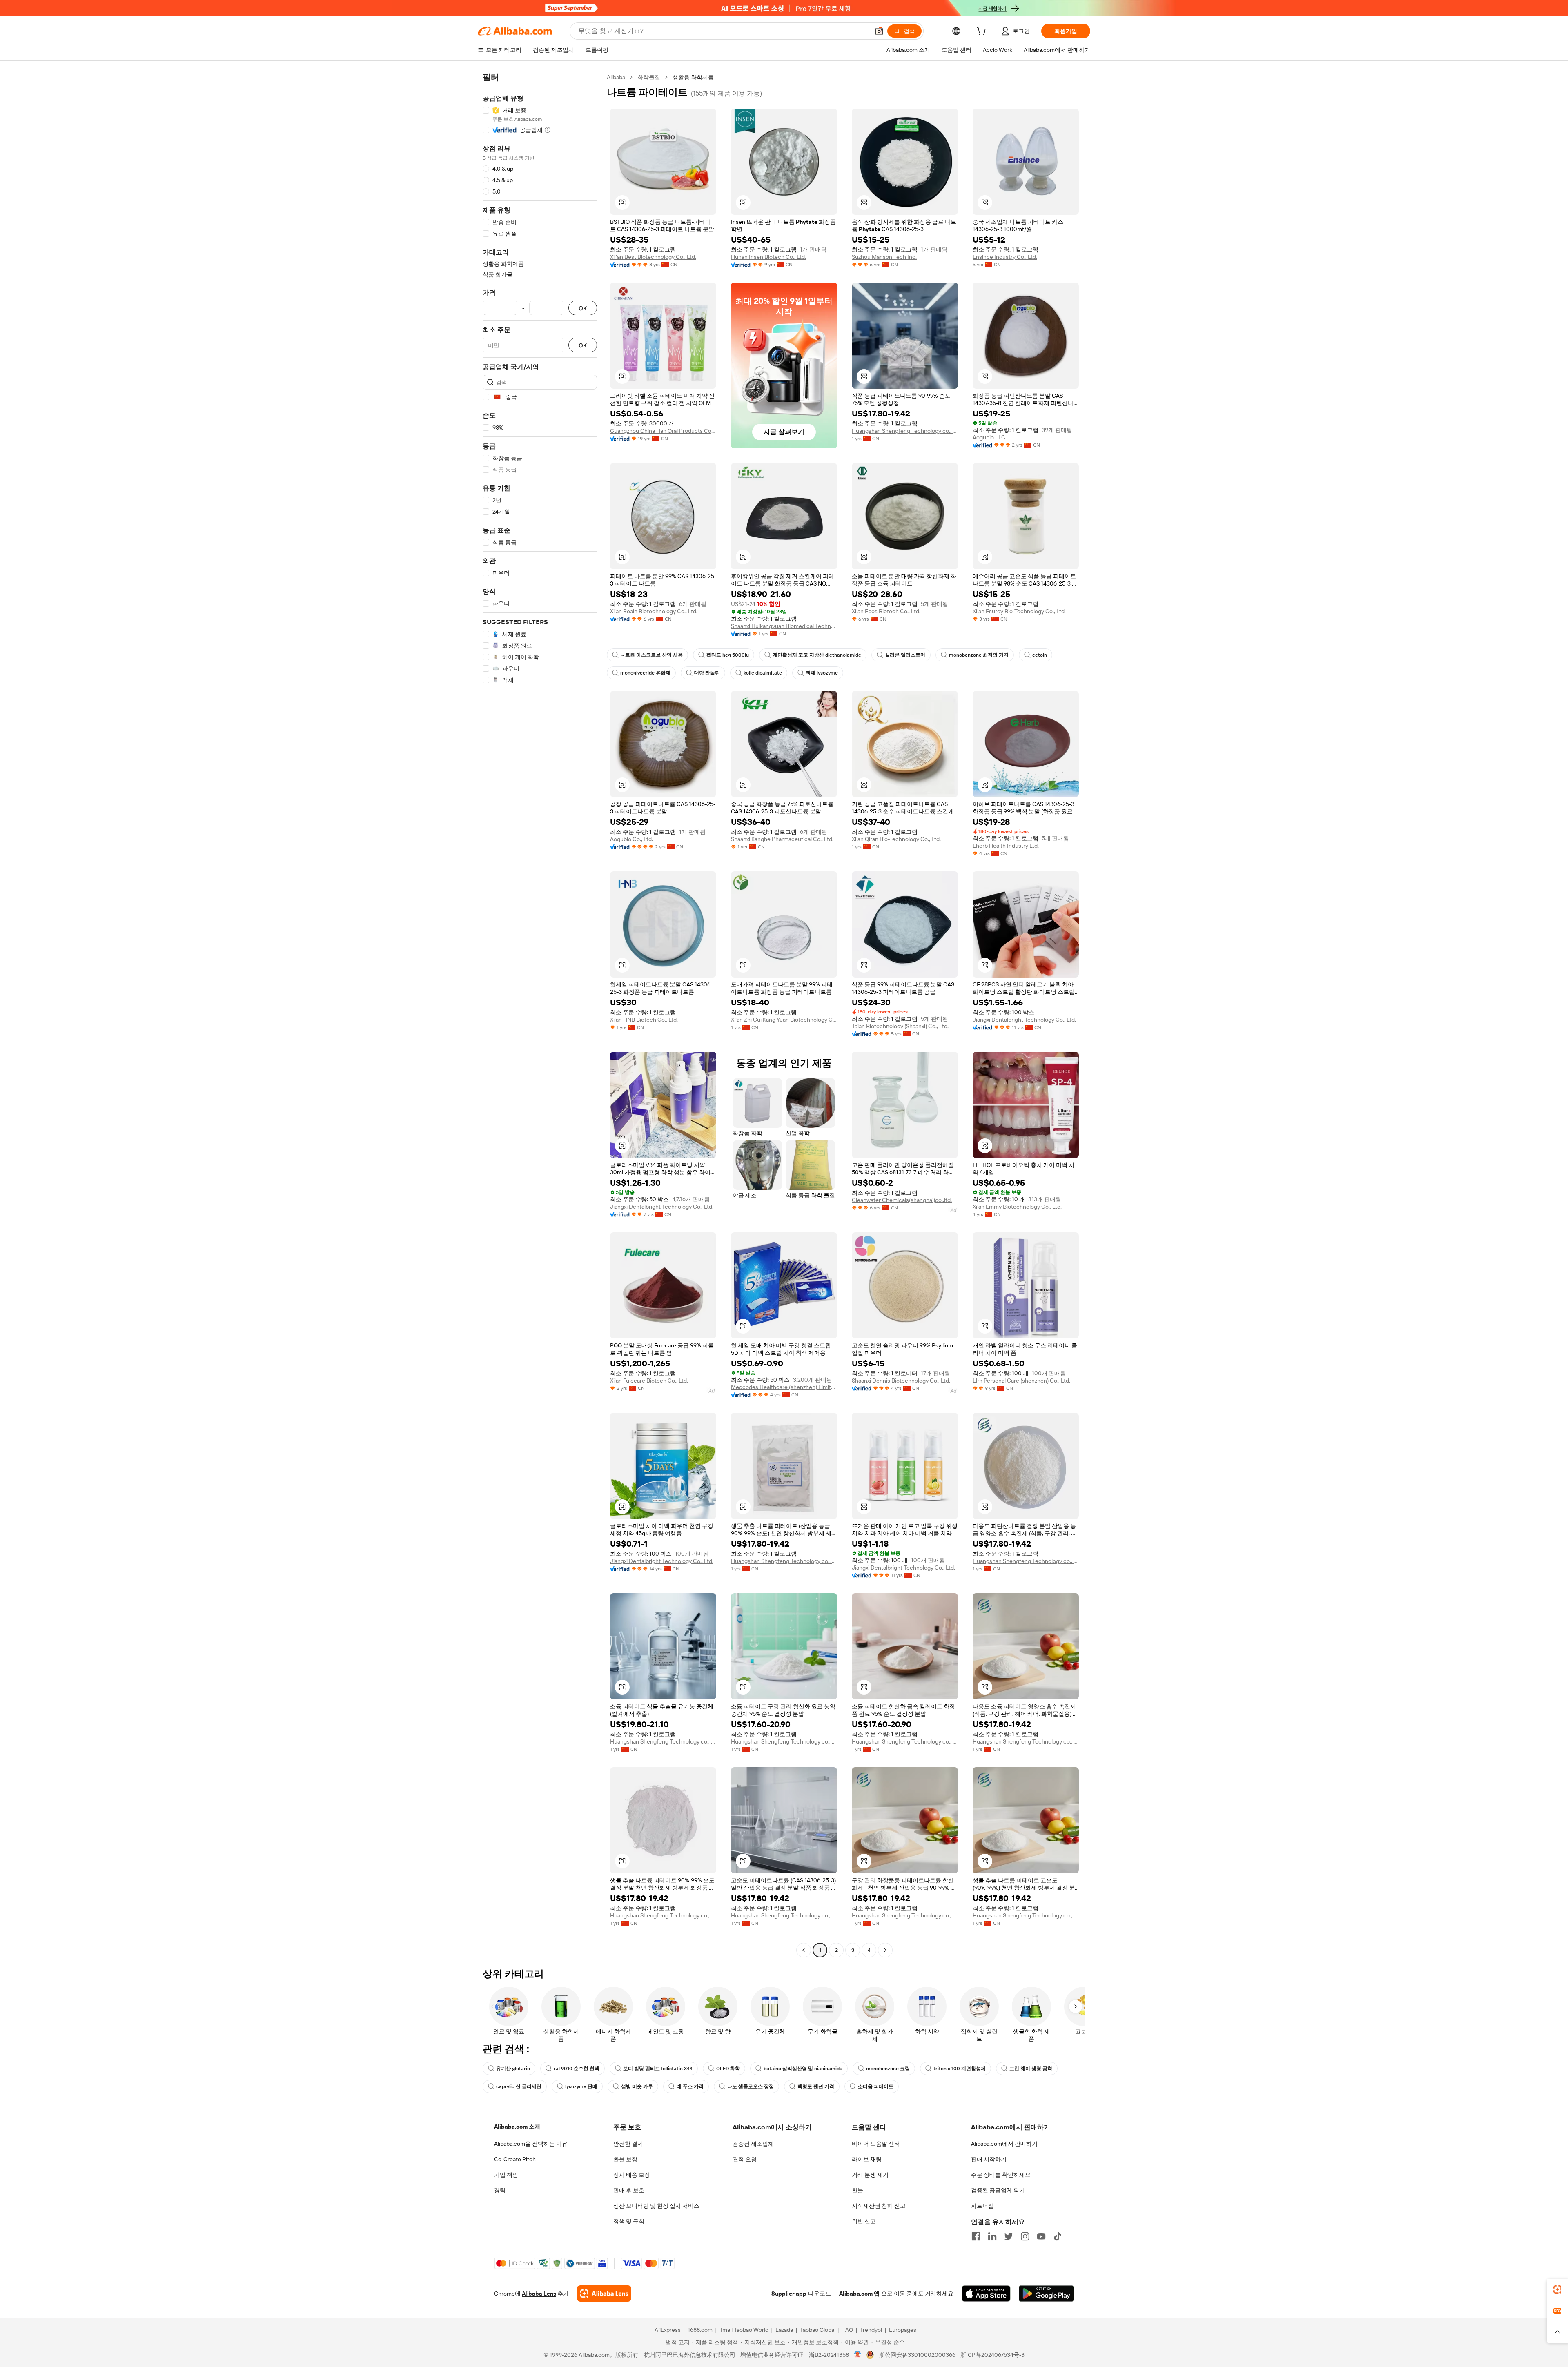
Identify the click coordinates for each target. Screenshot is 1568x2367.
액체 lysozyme (822, 673)
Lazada (784, 2330)
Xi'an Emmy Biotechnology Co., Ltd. (1017, 1207)
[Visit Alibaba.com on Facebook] (976, 2236)
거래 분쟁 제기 (870, 2175)
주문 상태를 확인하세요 (1001, 2175)
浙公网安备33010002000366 (917, 2355)
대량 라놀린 (707, 673)
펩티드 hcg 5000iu (728, 655)
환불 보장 (625, 2159)
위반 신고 (864, 2221)
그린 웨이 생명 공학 (1031, 2069)
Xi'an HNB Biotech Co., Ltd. (644, 1020)
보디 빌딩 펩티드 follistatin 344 (658, 2069)
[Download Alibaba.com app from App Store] (986, 2294)
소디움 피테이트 (876, 2086)
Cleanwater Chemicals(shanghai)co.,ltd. (902, 1200)
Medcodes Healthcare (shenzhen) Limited (784, 1387)
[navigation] (540, 1015)
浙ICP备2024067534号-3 (992, 2355)
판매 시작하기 (989, 2159)
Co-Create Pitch (515, 2159)
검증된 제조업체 (753, 2144)
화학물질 (649, 77)
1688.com (700, 2330)
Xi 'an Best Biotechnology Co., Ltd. (653, 257)
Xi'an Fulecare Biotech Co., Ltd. (649, 1381)
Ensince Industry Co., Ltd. (1005, 257)
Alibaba (616, 77)
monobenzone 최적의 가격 (979, 655)
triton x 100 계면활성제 (960, 2069)
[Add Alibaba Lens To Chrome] (604, 2294)
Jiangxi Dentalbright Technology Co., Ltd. (1024, 1020)
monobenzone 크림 (888, 2069)
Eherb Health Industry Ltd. (1006, 846)
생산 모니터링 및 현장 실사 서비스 (656, 2206)
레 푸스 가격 (690, 2086)
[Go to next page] (885, 1950)
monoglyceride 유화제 (645, 673)
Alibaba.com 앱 (859, 2294)
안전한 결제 (628, 2144)
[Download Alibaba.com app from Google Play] (1046, 2294)
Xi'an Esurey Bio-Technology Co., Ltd (1019, 611)
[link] (1557, 2289)
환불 (857, 2190)
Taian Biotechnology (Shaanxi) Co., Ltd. (900, 1026)
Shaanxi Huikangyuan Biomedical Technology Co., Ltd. (784, 626)
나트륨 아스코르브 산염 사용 (651, 655)
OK (583, 308)
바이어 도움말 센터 (876, 2144)
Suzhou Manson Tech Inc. (884, 257)
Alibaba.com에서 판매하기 (1004, 2144)
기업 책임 (506, 2175)
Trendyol (871, 2330)
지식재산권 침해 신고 (879, 2206)
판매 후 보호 (629, 2190)
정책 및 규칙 (629, 2221)
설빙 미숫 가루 (637, 2086)
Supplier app (789, 2294)
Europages (903, 2330)
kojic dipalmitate (763, 673)
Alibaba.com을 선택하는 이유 (531, 2144)
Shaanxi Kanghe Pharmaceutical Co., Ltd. (782, 839)
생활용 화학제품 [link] (693, 77)
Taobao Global (818, 2330)
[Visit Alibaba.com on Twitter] (1009, 2236)
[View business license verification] (858, 2355)
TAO (848, 2330)
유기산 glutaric (513, 2069)
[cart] (983, 32)
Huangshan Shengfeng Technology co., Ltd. (905, 431)
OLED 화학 (728, 2069)
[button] (879, 31)
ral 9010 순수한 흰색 (577, 2069)
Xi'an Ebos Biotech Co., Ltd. (886, 611)
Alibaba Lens (539, 2294)
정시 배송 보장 (632, 2175)
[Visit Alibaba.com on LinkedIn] (992, 2236)
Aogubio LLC (989, 437)
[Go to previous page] (804, 1950)
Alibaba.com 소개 (517, 2127)
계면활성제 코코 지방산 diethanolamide (817, 655)
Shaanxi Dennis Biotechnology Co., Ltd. (901, 1381)
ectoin (1040, 655)
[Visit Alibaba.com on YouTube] (1041, 2236)
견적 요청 (745, 2159)
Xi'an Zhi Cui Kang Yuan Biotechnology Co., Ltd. (784, 1020)
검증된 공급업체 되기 (998, 2190)
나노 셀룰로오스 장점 (751, 2086)
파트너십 (982, 2206)
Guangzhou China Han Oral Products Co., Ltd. (663, 431)
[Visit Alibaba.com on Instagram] (1025, 2236)
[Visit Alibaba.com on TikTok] (1058, 2236)
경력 (500, 2190)
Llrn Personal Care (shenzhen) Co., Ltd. (1021, 1381)
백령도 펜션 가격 (816, 2086)
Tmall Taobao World (744, 2330)
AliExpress (668, 2330)
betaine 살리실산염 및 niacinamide (803, 2069)
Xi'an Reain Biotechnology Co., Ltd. (654, 611)
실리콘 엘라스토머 (905, 655)
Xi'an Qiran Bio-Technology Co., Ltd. (896, 839)
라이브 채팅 (867, 2159)
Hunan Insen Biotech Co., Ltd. (768, 257)
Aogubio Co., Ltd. (631, 839)
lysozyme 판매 (581, 2086)
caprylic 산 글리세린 (519, 2086)
